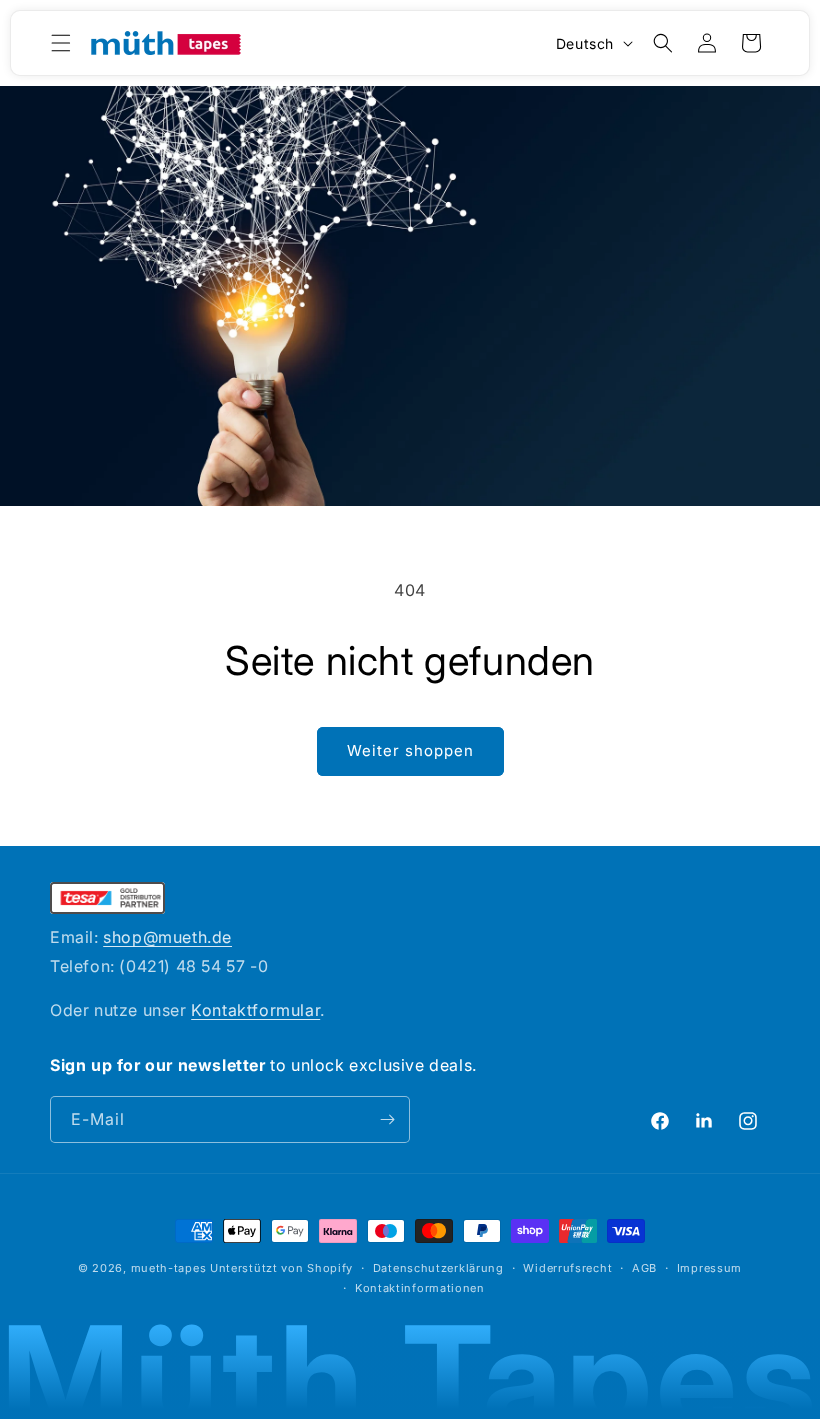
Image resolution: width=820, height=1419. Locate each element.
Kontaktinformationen (420, 1288)
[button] (61, 43)
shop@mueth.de (167, 937)
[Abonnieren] (387, 1119)
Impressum (709, 1268)
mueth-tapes (169, 1268)
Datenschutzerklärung (438, 1268)
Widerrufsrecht (567, 1268)
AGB (644, 1268)
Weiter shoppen (410, 750)
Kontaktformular (255, 1010)
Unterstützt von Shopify (281, 1268)
